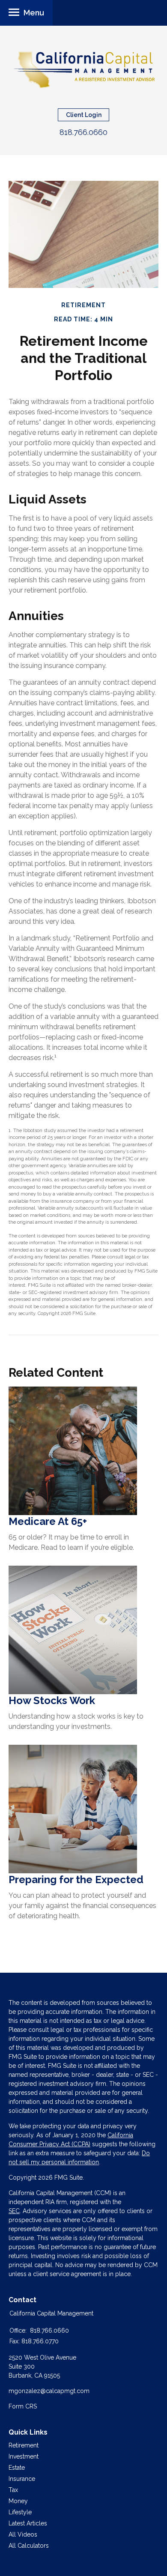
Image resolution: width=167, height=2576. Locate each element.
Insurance (22, 2479)
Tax (13, 2490)
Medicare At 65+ (48, 1521)
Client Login (84, 115)
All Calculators (29, 2546)
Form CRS (23, 2406)
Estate (17, 2468)
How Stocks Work (52, 1700)
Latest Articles (28, 2523)
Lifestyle (20, 2512)
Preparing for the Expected (76, 1880)
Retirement (24, 2445)
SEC (14, 2211)
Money (18, 2501)
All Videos (23, 2534)
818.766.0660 (83, 132)
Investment (24, 2456)
